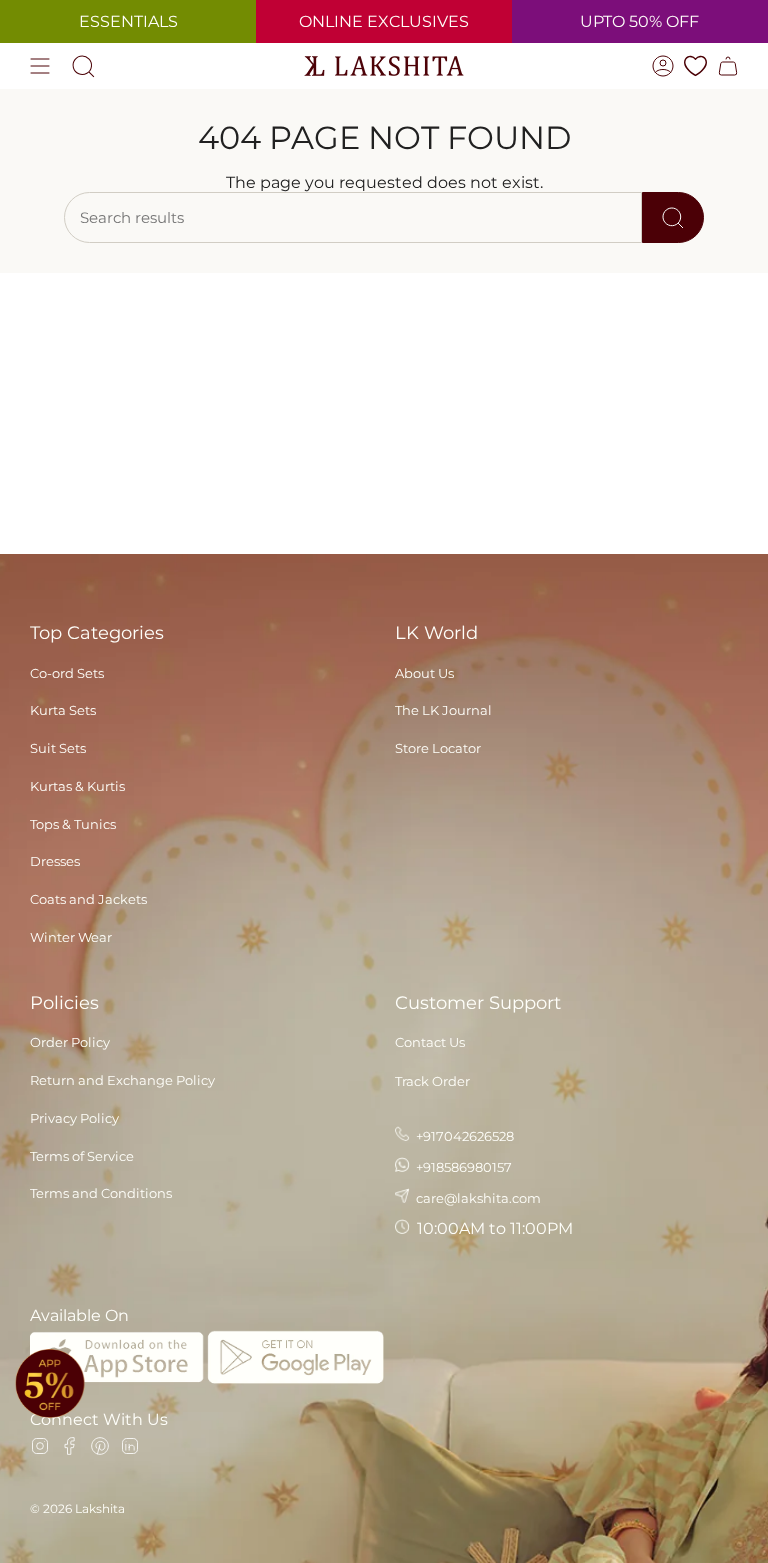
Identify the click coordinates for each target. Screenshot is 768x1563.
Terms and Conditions (101, 1193)
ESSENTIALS (128, 21)
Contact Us (430, 1042)
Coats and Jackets (88, 899)
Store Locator (438, 748)
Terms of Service (82, 1156)
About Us (424, 673)
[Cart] (728, 66)
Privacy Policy (74, 1118)
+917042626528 (463, 1136)
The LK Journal (443, 710)
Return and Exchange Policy (122, 1080)
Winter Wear (71, 937)
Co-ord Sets (67, 673)
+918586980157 (462, 1167)
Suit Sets (58, 748)
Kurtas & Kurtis (77, 786)
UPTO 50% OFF (639, 21)
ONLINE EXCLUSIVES (384, 21)
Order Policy (70, 1042)
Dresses (55, 861)
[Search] (673, 217)
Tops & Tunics (73, 824)
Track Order (432, 1081)
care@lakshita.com (477, 1198)
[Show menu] (40, 66)
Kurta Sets (63, 710)
